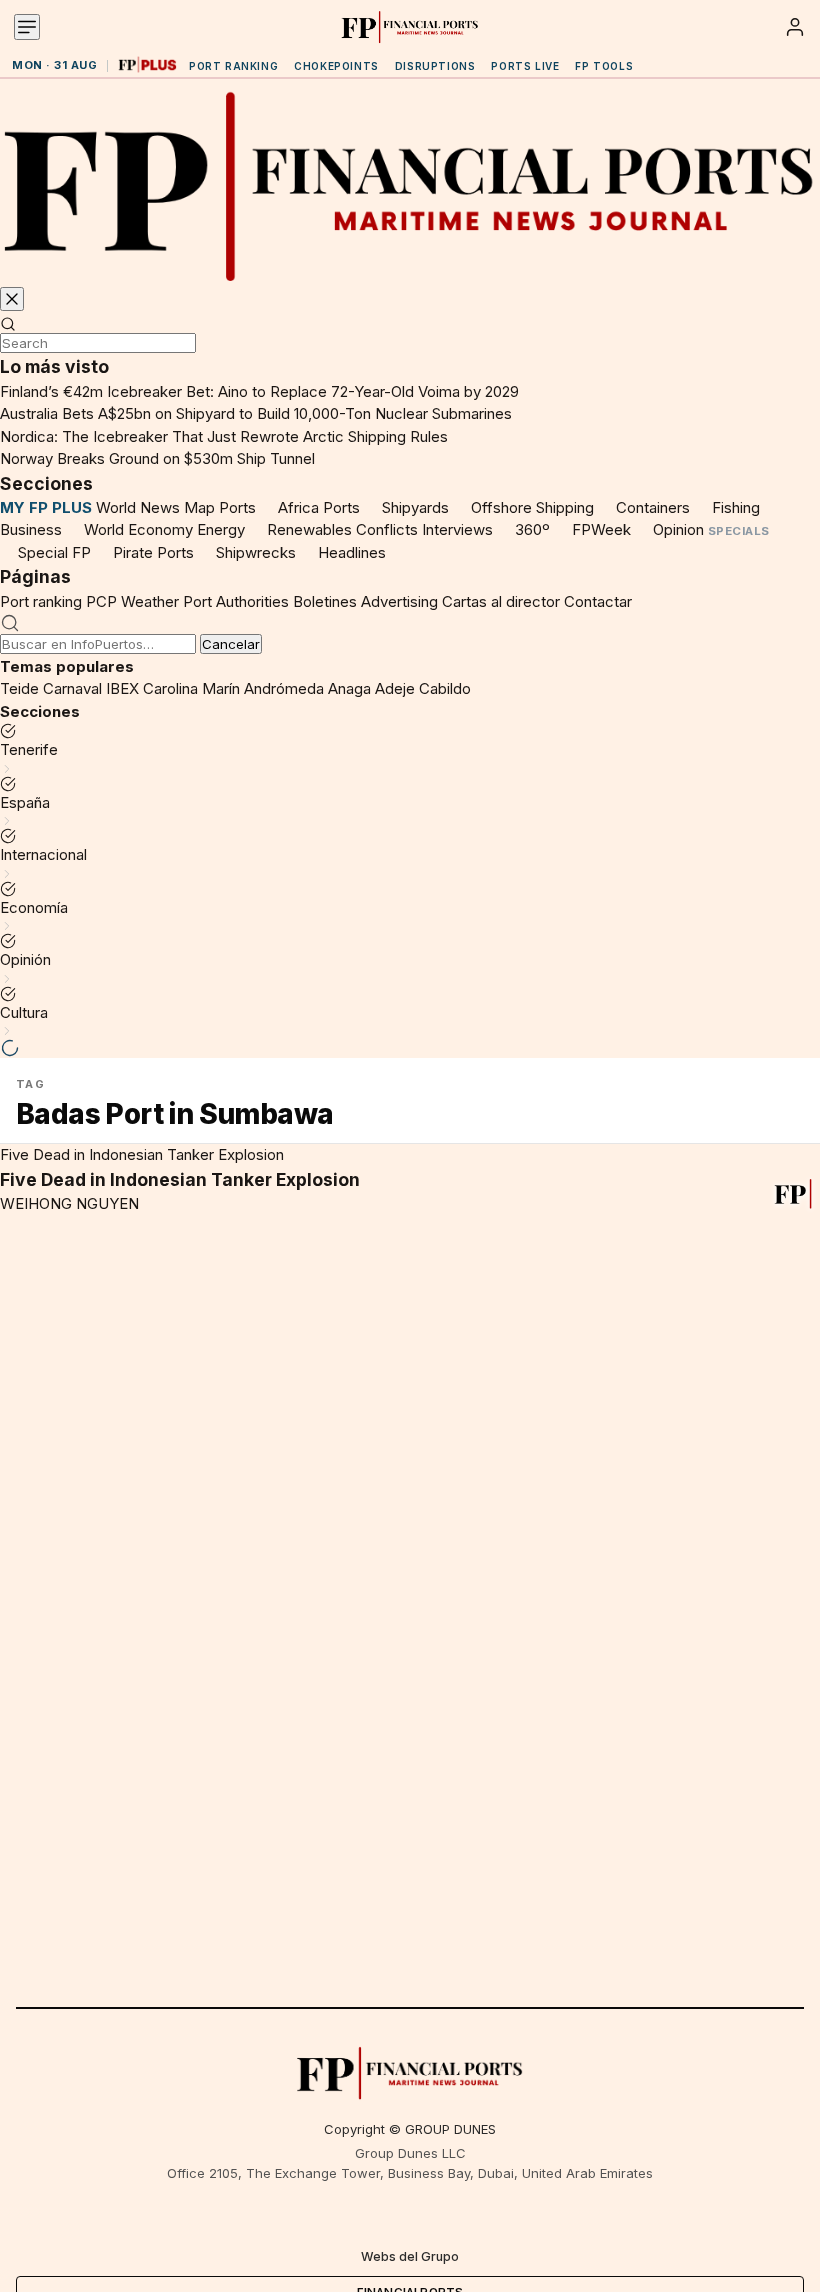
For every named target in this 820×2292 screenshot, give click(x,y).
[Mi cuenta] (795, 27)
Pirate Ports (153, 552)
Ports (237, 507)
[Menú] (27, 27)
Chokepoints (336, 66)
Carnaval (72, 688)
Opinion (678, 529)
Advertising (399, 601)
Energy (221, 529)
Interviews (457, 529)
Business (31, 529)
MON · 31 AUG (54, 65)
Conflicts (387, 529)
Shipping (565, 507)
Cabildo (445, 688)
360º (532, 529)
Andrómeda (284, 688)
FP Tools (604, 66)
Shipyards (415, 507)
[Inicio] (410, 27)
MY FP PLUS (46, 507)
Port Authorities (236, 601)
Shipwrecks (256, 552)
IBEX (122, 688)
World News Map (155, 507)
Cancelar (231, 644)
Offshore (501, 507)
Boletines (325, 601)
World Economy (138, 529)
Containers (653, 507)
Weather (150, 601)
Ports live (525, 66)
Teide (19, 688)
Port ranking (233, 66)
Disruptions (435, 66)
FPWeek (601, 529)
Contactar (598, 601)
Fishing (736, 507)
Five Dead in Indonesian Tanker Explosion (142, 1154)
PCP (101, 601)
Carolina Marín (191, 688)
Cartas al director (501, 601)
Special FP (54, 552)
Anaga (349, 688)
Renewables (309, 529)
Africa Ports (319, 507)
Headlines (352, 552)
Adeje (395, 688)
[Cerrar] (12, 299)
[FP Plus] (148, 65)
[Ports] (410, 186)
